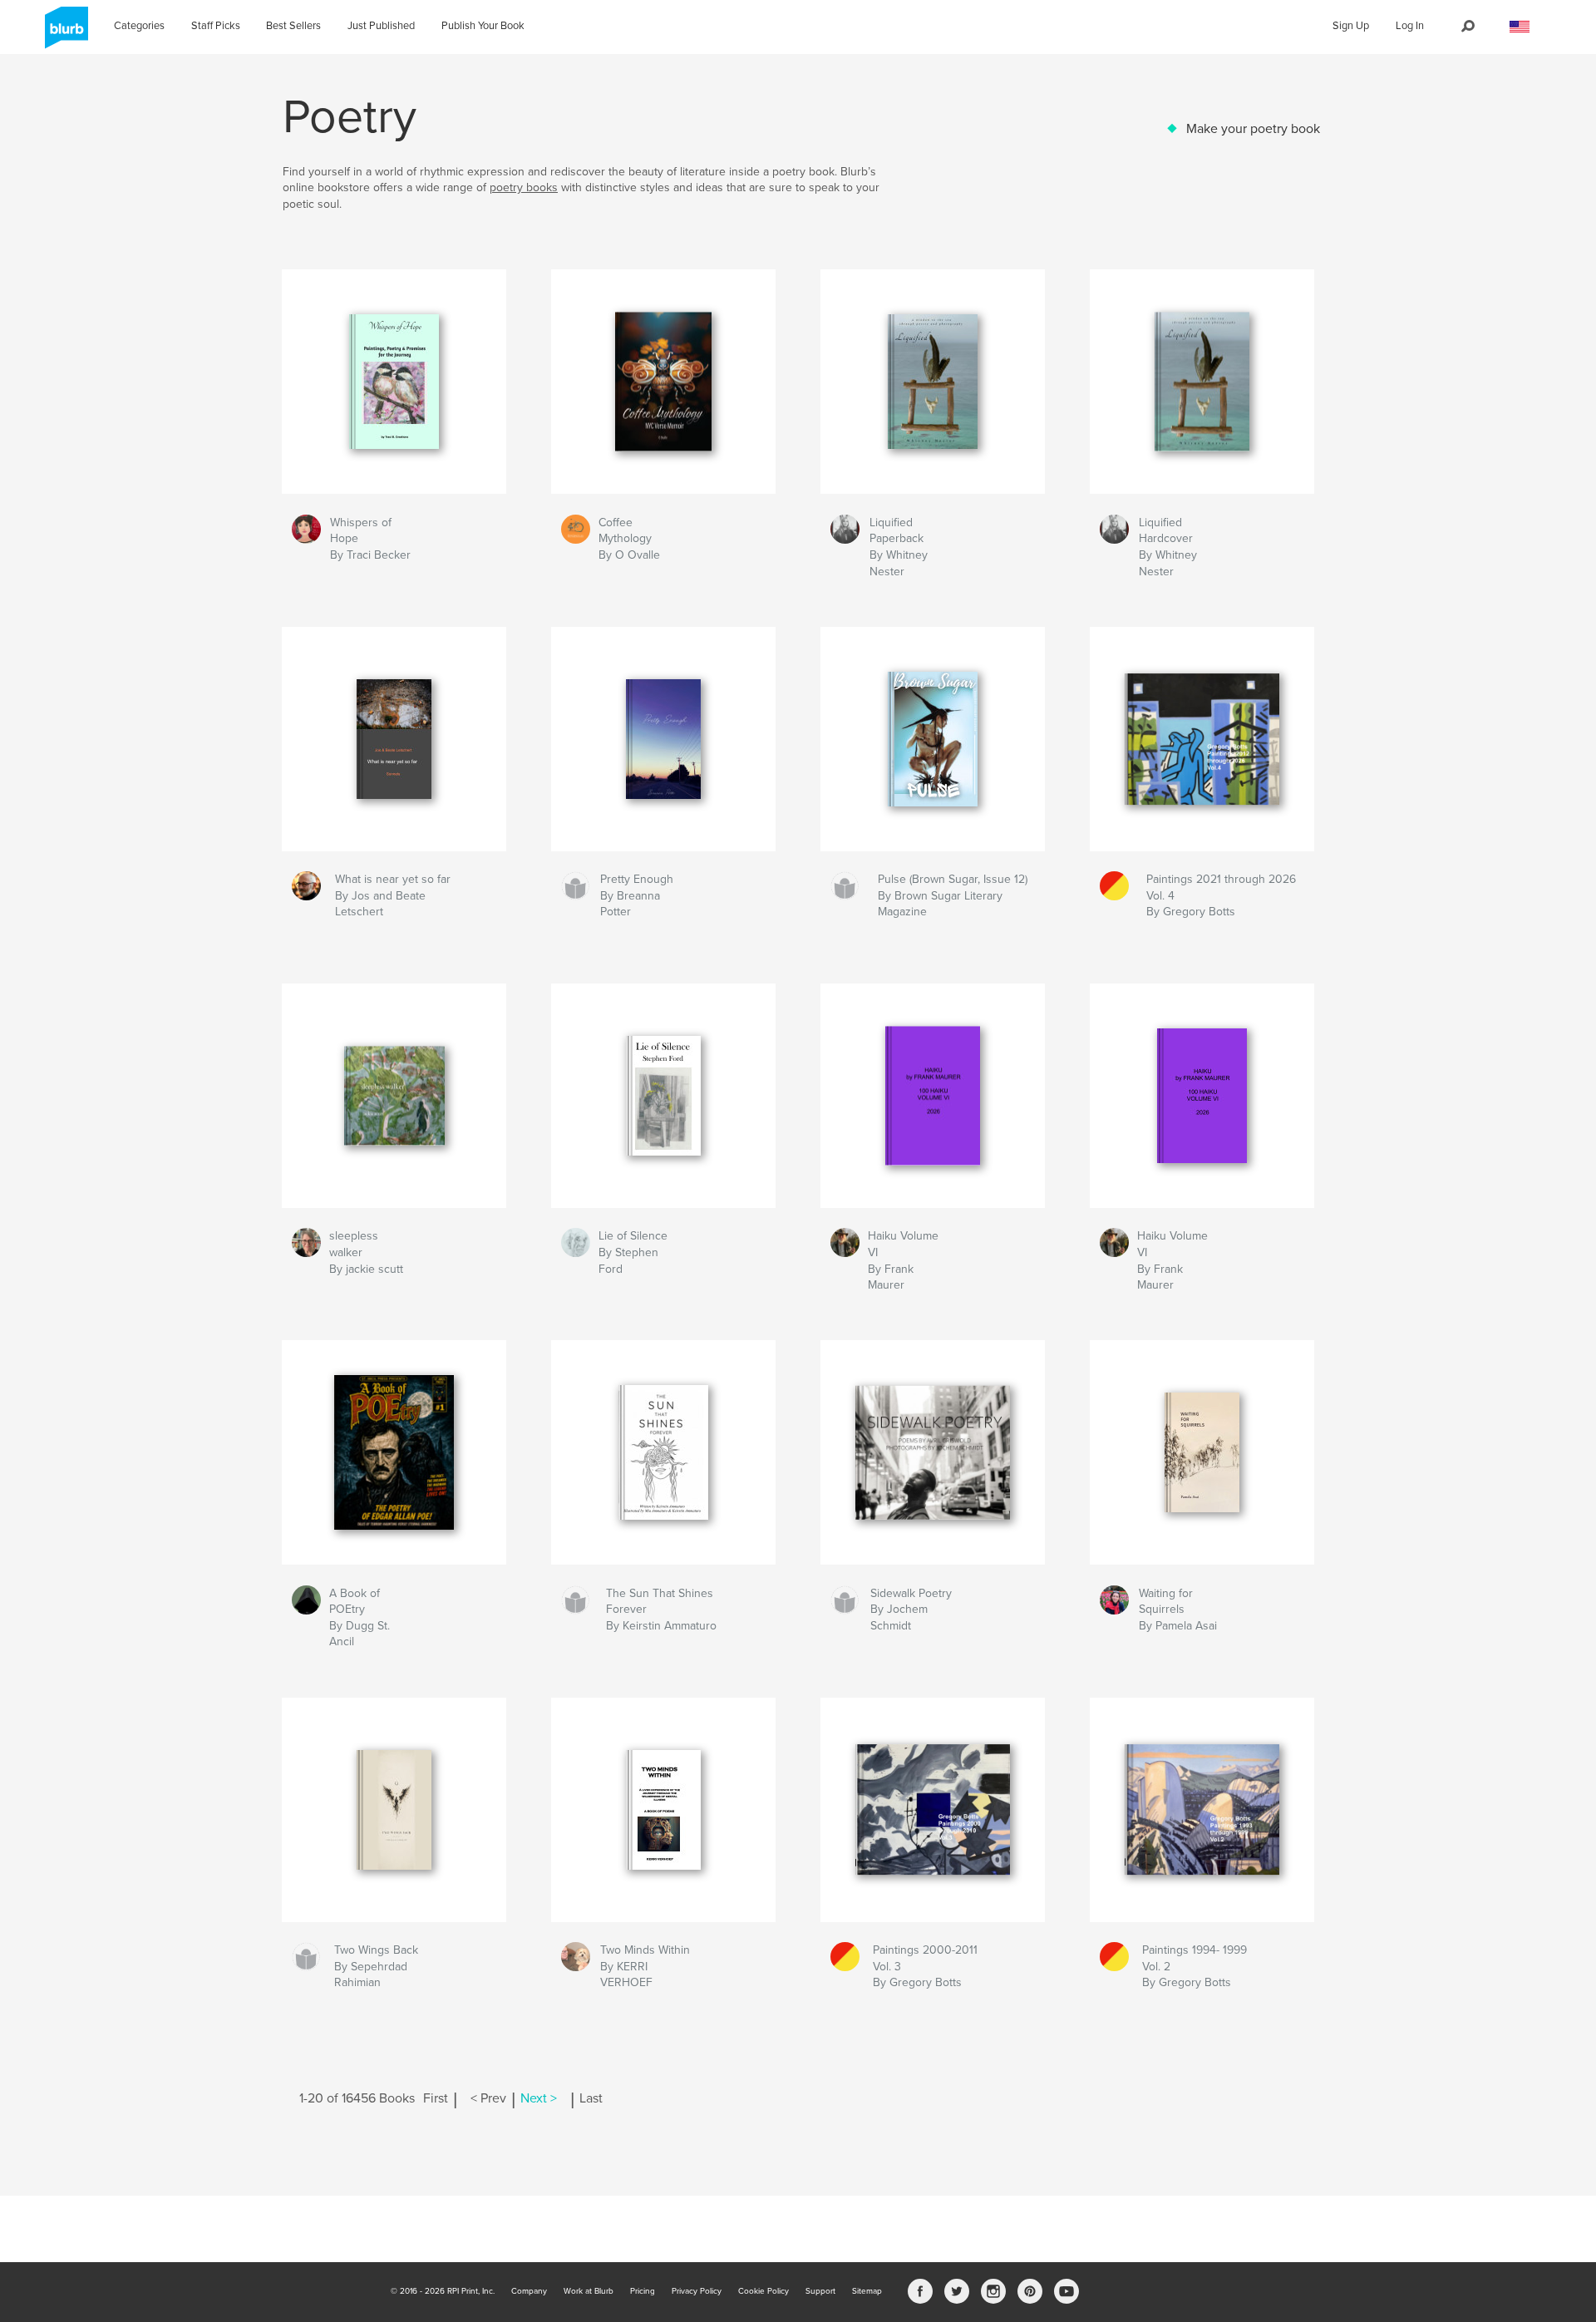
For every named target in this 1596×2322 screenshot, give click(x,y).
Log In (1410, 26)
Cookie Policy (764, 2291)
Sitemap (867, 2291)
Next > (539, 2098)
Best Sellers (293, 26)
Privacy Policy (697, 2291)
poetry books (524, 187)
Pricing (643, 2291)
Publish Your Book (483, 26)
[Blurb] (64, 34)
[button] (1520, 27)
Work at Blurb (589, 2291)
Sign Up (1351, 26)
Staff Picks (216, 26)
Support (820, 2291)
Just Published (381, 26)
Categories (139, 26)
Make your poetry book (1253, 129)
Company (529, 2291)
